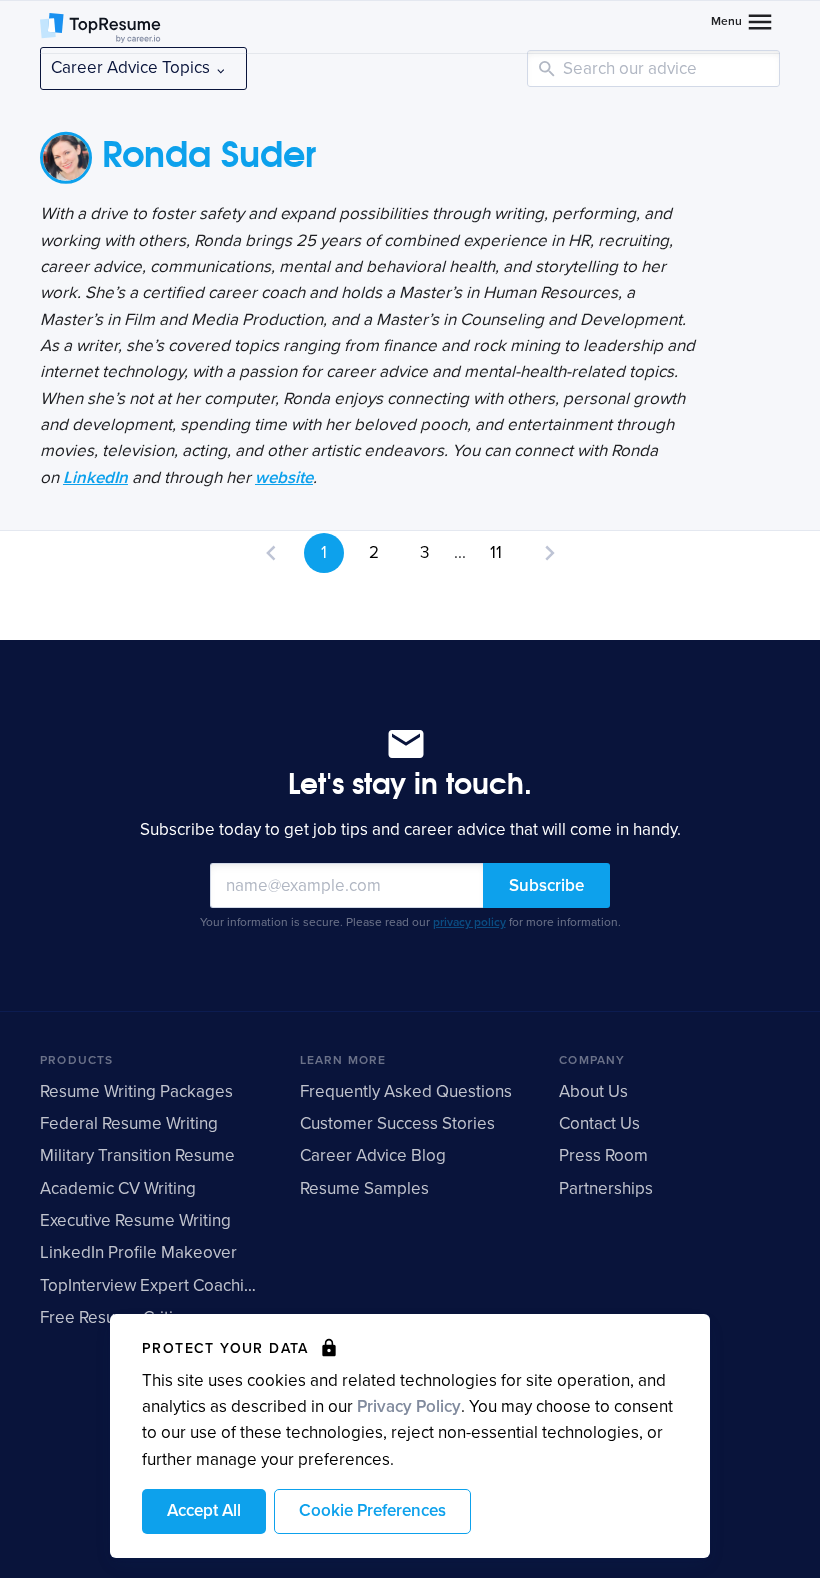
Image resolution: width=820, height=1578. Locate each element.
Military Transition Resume (137, 1155)
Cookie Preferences (372, 1510)
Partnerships (606, 1188)
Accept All (204, 1510)
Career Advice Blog (373, 1155)
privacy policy (469, 922)
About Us (593, 1091)
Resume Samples (364, 1188)
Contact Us (599, 1123)
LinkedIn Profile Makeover (138, 1252)
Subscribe (546, 885)
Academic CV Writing (118, 1188)
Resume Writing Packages (136, 1091)
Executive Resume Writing (135, 1220)
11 (496, 552)
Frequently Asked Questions (406, 1091)
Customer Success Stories (397, 1123)
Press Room (603, 1155)
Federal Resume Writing (129, 1123)
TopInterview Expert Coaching (151, 1285)
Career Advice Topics (132, 67)
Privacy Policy (409, 1406)
